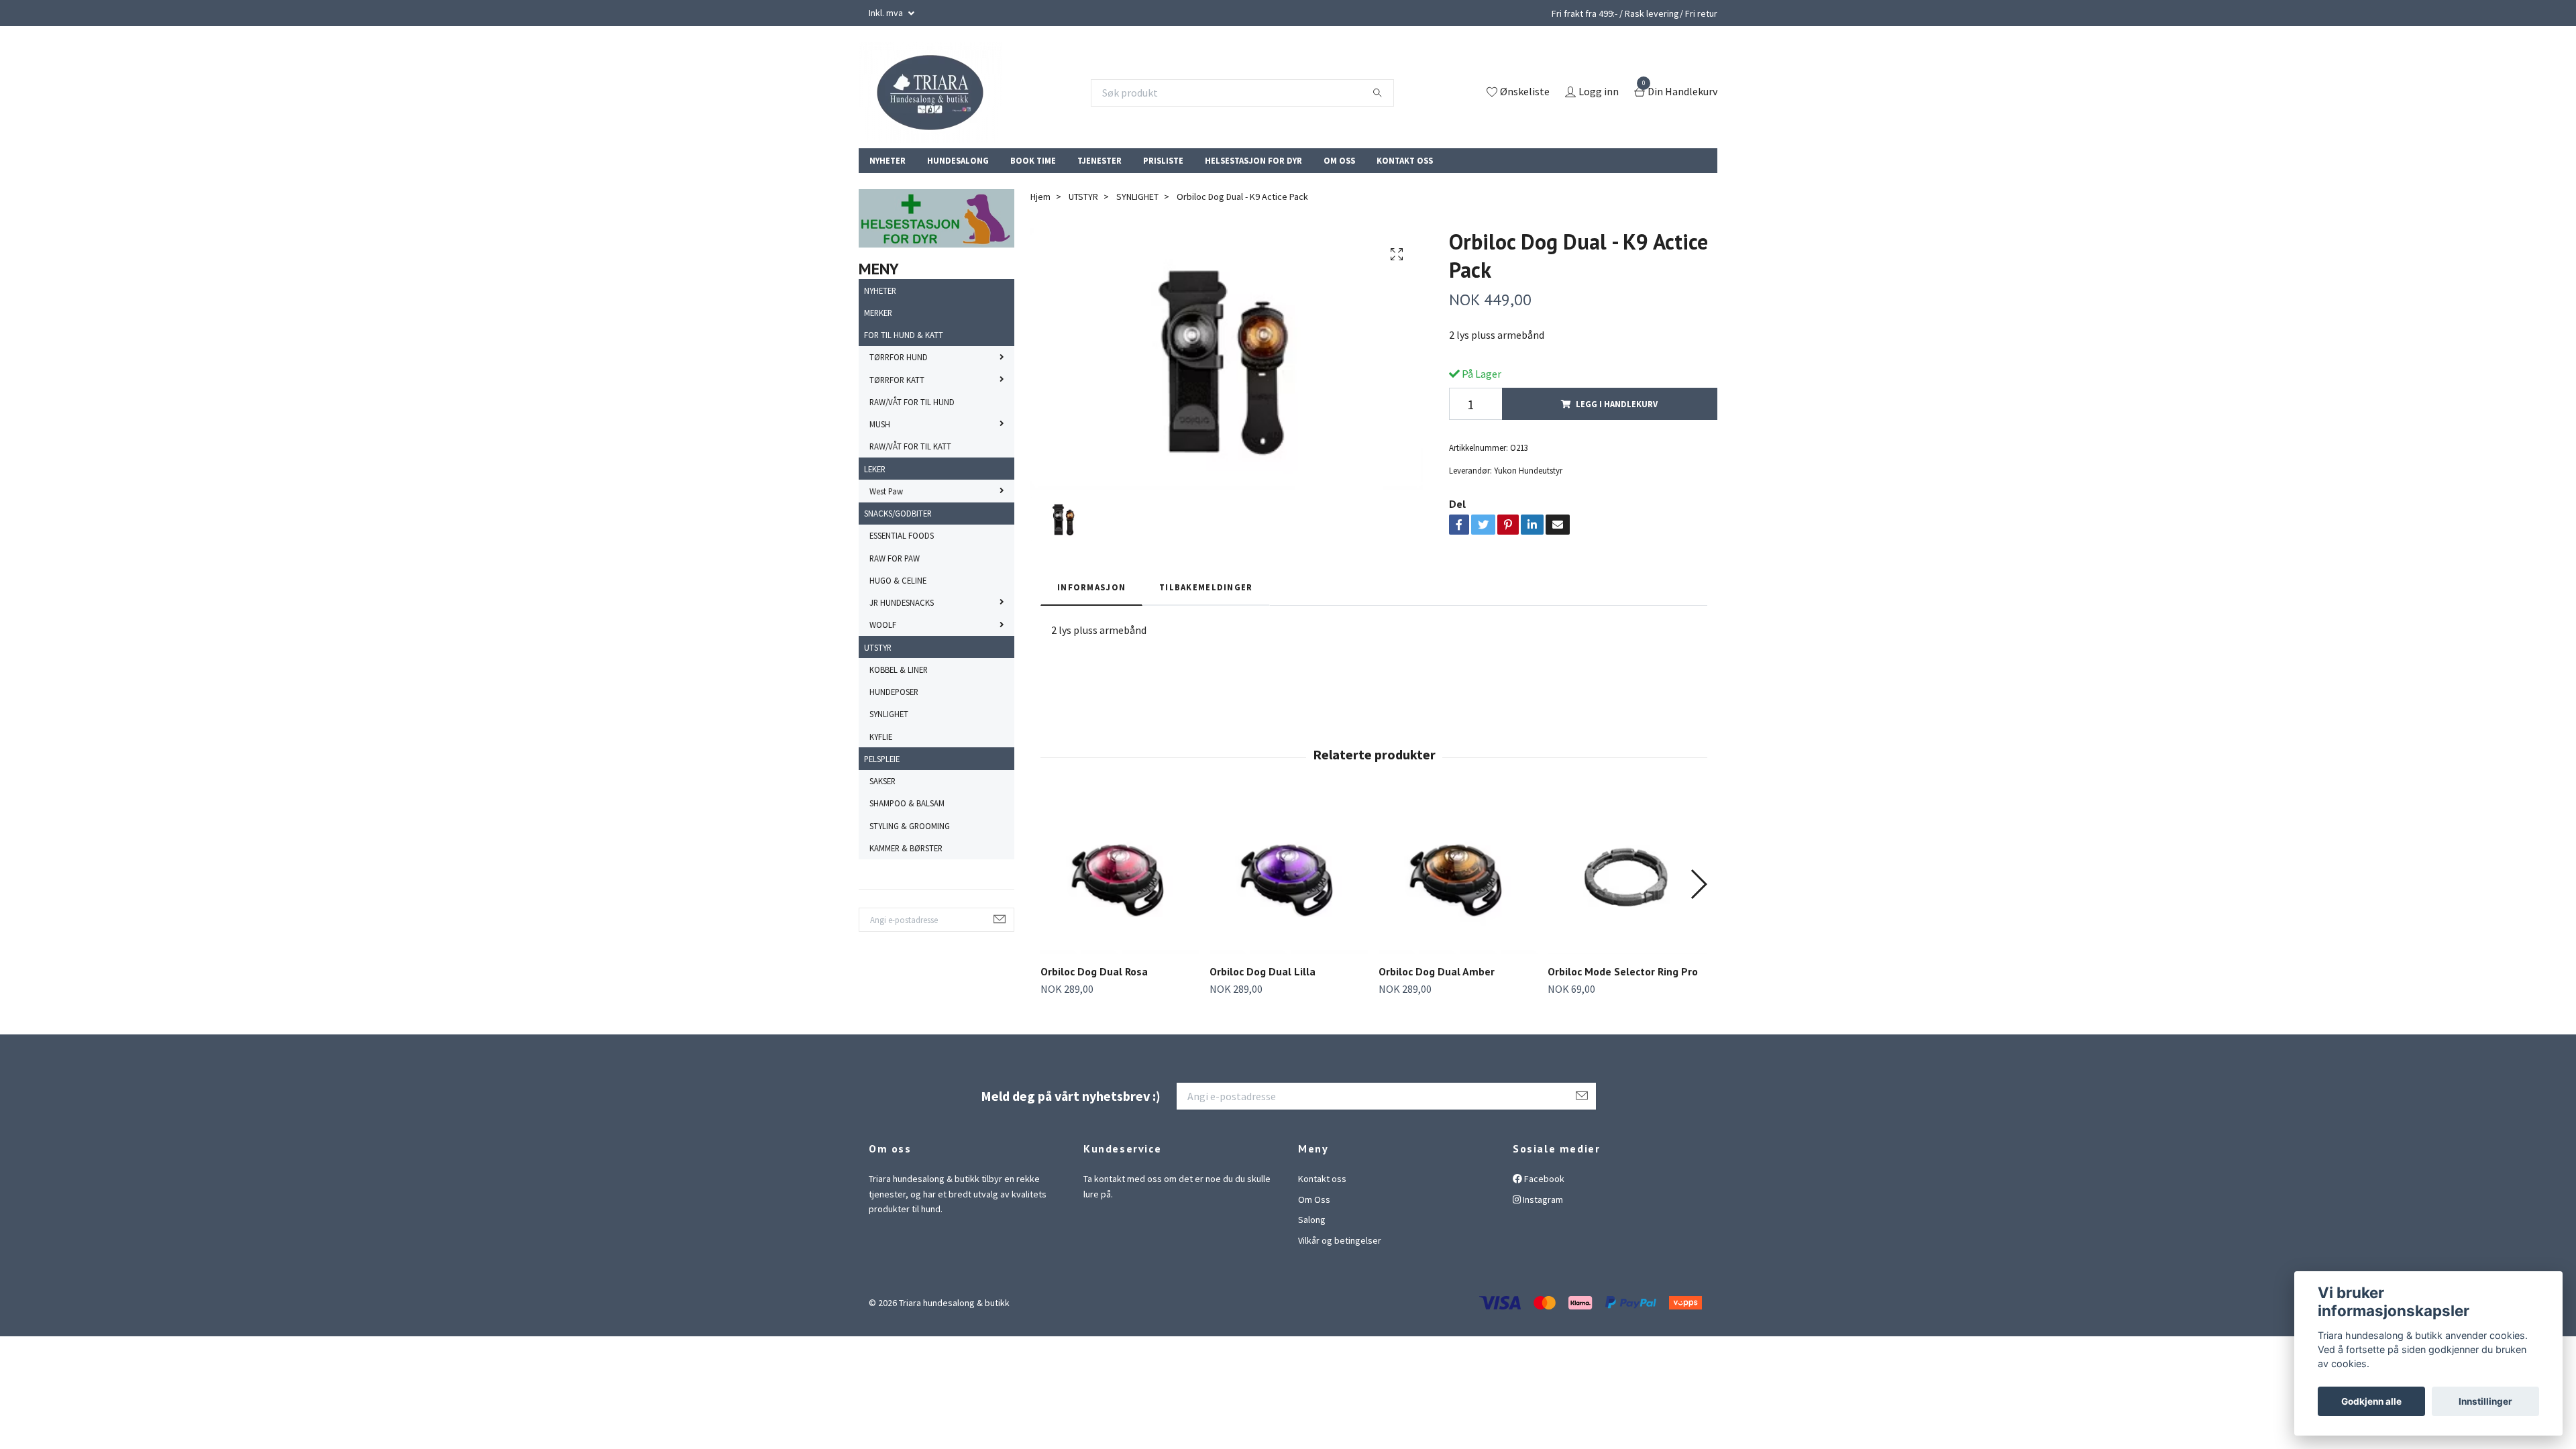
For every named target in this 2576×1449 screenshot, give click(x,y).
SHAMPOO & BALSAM (907, 803)
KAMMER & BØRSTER (906, 848)
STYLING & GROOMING (910, 826)
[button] (1698, 884)
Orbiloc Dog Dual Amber (1437, 971)
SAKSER (882, 781)
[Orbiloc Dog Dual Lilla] (1289, 874)
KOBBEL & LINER (899, 669)
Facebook (1543, 1179)
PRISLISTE (1163, 160)
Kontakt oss (1322, 1179)
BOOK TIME (1033, 160)
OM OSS (1339, 160)
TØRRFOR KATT (897, 380)
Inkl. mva (887, 13)
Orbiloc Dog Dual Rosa (1094, 971)
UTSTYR (878, 647)
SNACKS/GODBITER (898, 513)
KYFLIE (881, 737)
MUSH (880, 424)
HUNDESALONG (958, 160)
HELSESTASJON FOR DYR (1253, 160)
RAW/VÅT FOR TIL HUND (912, 402)
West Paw (886, 491)
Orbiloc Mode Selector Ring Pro (1623, 971)
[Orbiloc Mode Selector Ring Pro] (1627, 874)
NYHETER (888, 160)
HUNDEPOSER (894, 692)
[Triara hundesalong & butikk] (930, 93)
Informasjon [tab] (1091, 587)
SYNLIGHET (889, 714)
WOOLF (883, 625)
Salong (1312, 1220)
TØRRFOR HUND (899, 357)
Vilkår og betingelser (1340, 1240)
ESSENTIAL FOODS (902, 535)
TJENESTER (1099, 160)
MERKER (878, 313)
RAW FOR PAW (895, 558)
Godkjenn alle (2371, 1401)
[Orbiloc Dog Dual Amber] (1458, 874)
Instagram (1542, 1199)
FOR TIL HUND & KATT (904, 335)
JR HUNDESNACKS (902, 602)
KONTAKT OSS (1405, 160)
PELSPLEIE (882, 759)
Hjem (1040, 197)
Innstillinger (2485, 1401)
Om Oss (1314, 1199)
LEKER (875, 469)
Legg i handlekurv (1617, 404)
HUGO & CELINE (898, 580)
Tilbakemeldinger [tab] (1206, 587)
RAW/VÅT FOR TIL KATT (910, 446)
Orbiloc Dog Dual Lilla (1263, 971)
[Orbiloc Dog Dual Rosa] (1120, 874)
